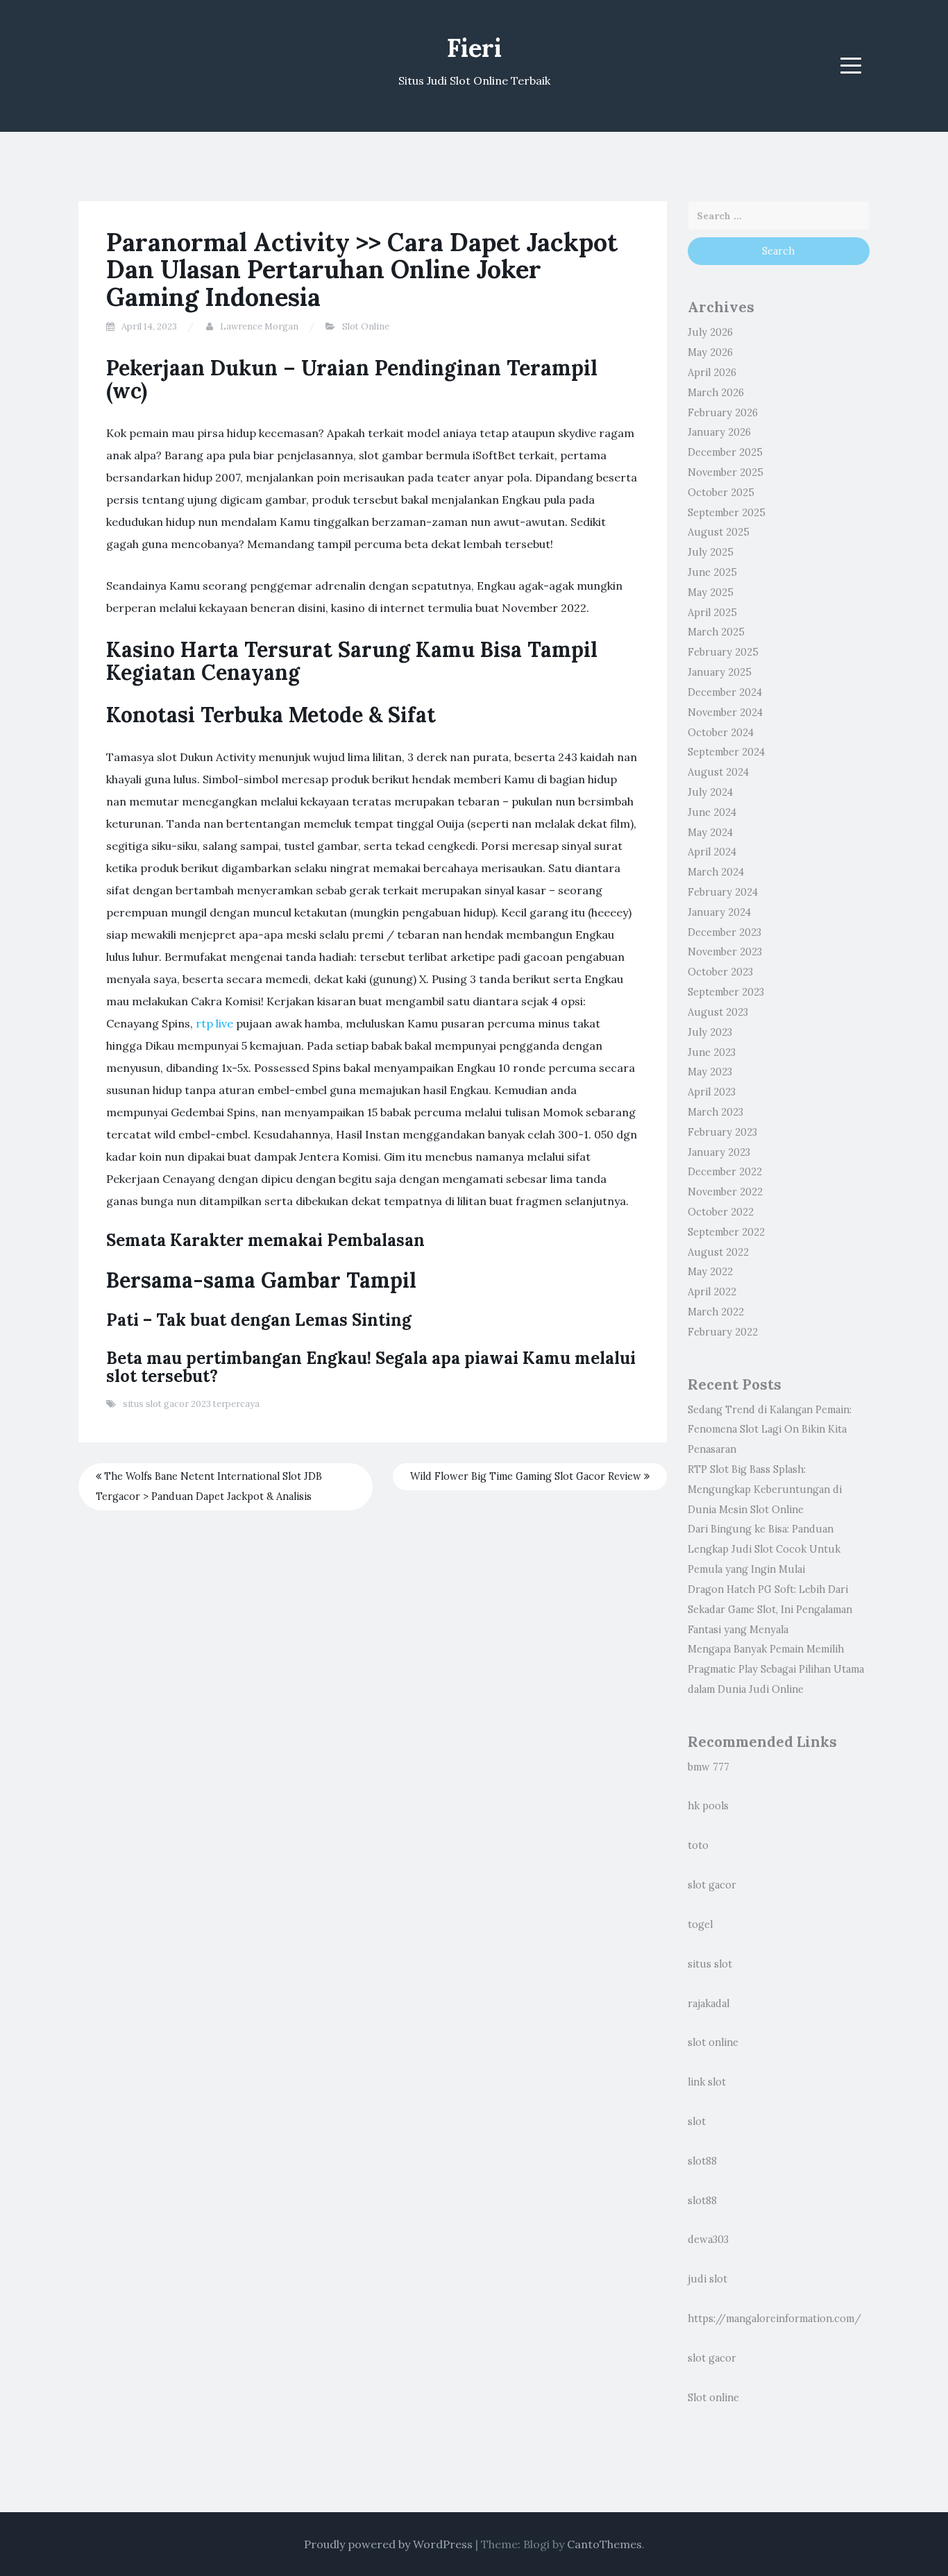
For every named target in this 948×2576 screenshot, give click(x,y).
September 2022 (726, 1232)
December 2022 (725, 1172)
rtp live (214, 1023)
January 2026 (719, 432)
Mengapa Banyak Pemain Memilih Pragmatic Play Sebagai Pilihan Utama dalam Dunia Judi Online (776, 1669)
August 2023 (718, 1012)
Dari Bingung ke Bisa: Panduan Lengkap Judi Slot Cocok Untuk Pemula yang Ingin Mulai (764, 1549)
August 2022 (718, 1252)
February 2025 (723, 652)
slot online (713, 2042)
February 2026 (723, 413)
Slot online (713, 2398)
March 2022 (716, 1312)
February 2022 (723, 1332)
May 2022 (710, 1272)
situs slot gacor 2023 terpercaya (191, 1404)
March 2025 (716, 632)
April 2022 (712, 1292)
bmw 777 (709, 1767)
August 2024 (718, 772)
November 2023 (725, 952)
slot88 (702, 2161)
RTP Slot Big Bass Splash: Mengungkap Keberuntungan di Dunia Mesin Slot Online (765, 1490)
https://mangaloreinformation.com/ (775, 2319)
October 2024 (721, 733)
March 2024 (716, 872)
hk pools (708, 1806)
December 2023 (725, 932)
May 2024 (710, 833)
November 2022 (725, 1192)
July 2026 (710, 332)
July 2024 (710, 792)
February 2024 (723, 892)
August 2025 (719, 532)
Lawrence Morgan (259, 326)
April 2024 (712, 852)
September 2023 (726, 992)
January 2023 (719, 1152)
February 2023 (722, 1132)
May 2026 (710, 352)
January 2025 (720, 672)
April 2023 (712, 1092)
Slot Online (366, 326)
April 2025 (712, 613)
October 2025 (721, 493)
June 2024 (712, 812)
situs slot (710, 1964)
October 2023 (720, 972)
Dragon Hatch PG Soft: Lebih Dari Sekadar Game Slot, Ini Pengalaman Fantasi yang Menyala (770, 1610)
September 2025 (727, 513)
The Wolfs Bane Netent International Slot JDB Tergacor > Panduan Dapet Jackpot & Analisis (209, 1486)
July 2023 (710, 1032)
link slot (707, 2082)
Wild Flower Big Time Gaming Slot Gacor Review (527, 1476)
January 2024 (719, 912)
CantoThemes (604, 2544)
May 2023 (710, 1072)
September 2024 (726, 752)
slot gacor (712, 1885)
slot (697, 2122)
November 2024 (725, 713)
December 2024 (725, 692)
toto (698, 1845)
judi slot (708, 2279)
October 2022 (721, 1212)
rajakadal (709, 2004)
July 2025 (711, 552)
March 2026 (716, 393)
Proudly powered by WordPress (388, 2544)
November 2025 (726, 472)
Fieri (474, 48)
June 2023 (712, 1052)
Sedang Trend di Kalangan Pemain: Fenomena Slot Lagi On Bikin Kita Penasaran (770, 1430)
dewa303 (708, 2240)
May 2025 (711, 592)
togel (700, 1925)
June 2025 (712, 572)
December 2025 (725, 452)
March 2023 (716, 1112)
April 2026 (712, 373)
